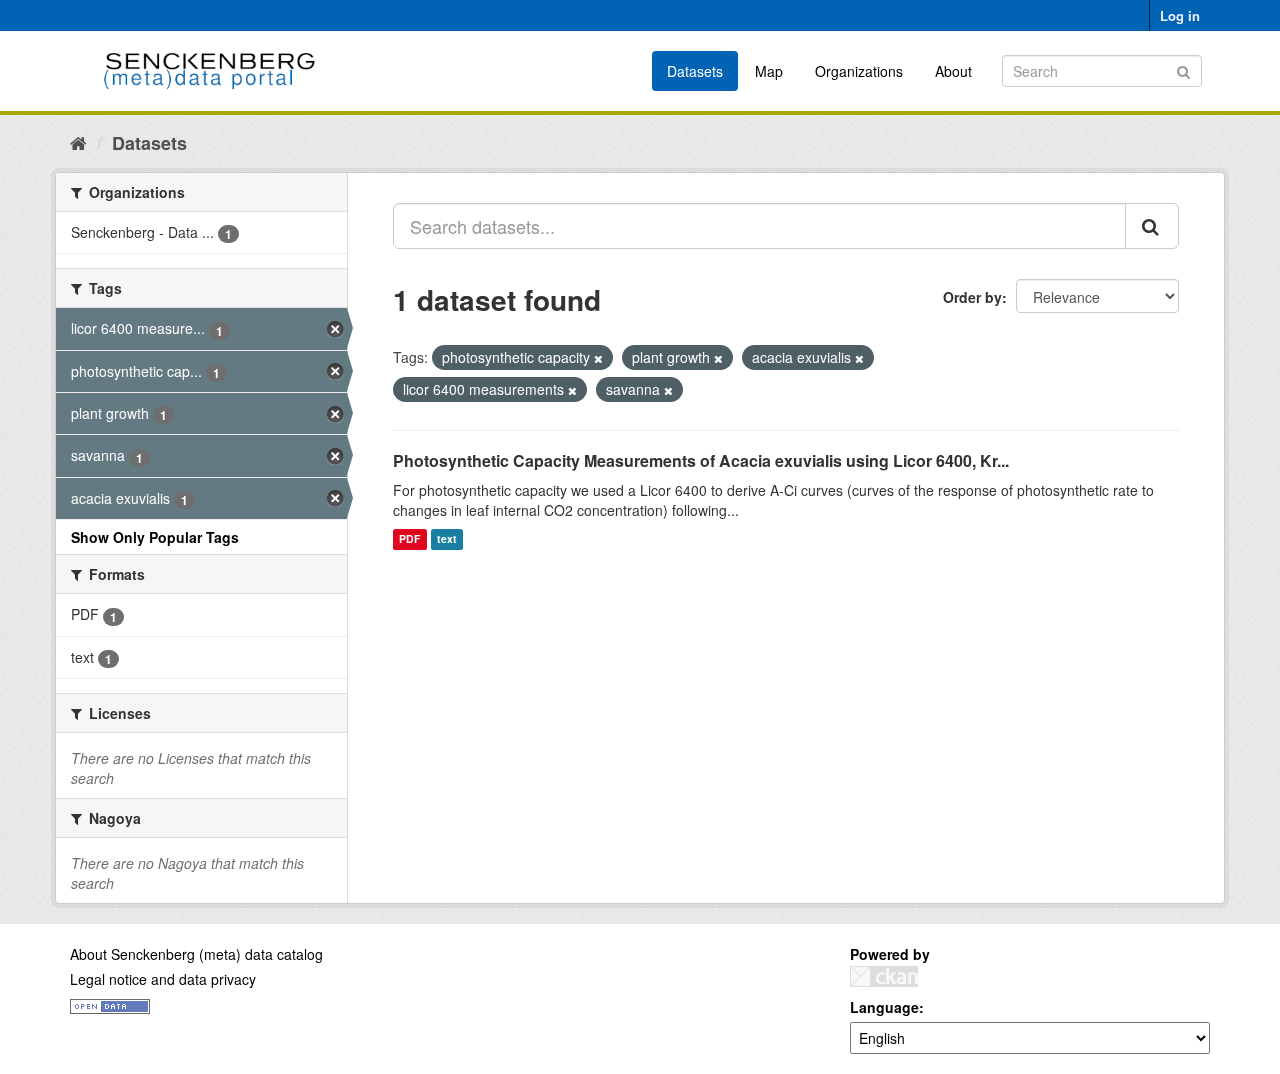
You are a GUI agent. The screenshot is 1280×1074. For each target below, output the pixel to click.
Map (769, 71)
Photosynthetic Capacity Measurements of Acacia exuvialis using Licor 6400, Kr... (701, 460)
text (447, 539)
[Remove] (598, 358)
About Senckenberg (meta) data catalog (196, 954)
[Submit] (1183, 69)
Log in (1180, 15)
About (953, 71)
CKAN (884, 976)
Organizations (859, 71)
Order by (972, 297)
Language (884, 1007)
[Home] (78, 142)
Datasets (695, 71)
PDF (409, 539)
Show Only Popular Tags (155, 537)
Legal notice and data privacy (163, 979)
